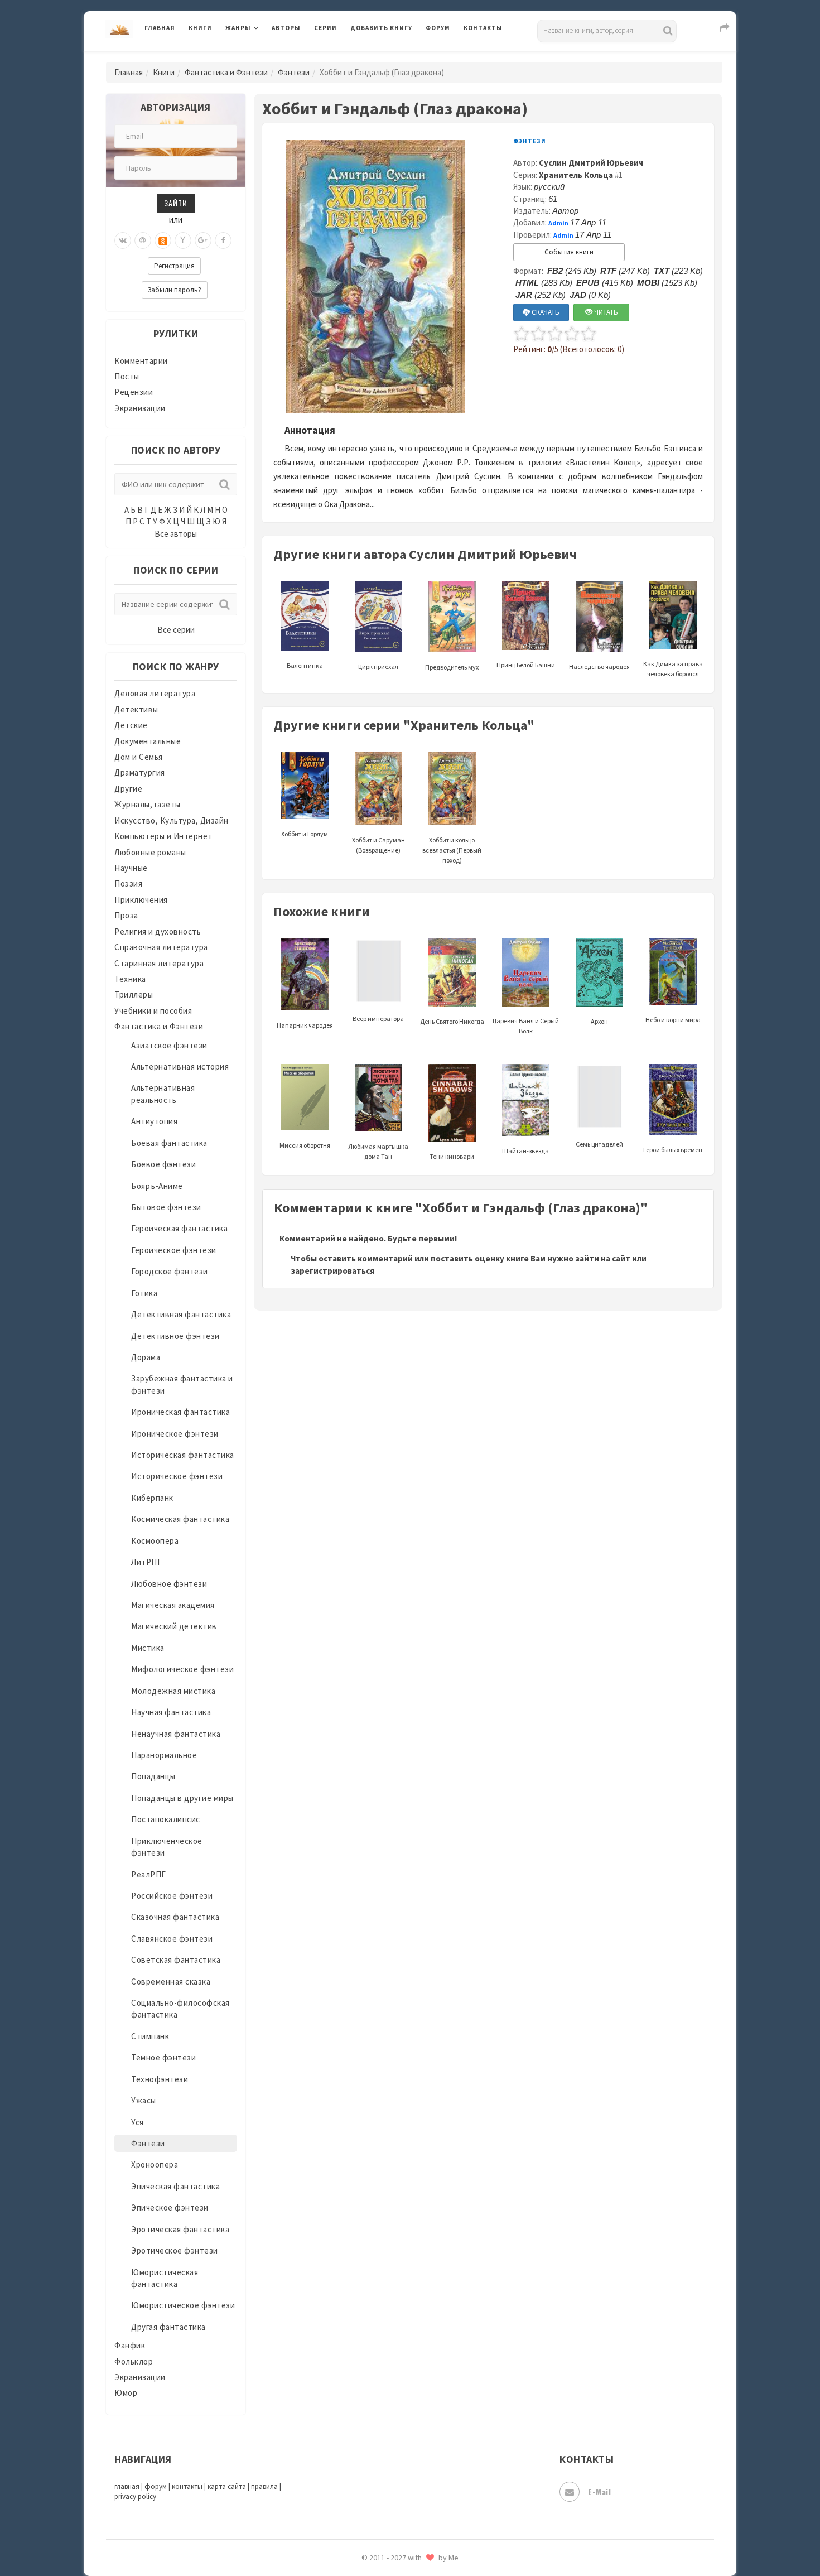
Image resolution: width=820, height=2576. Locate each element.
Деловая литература (390, 57)
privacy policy (135, 2496)
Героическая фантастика (179, 1228)
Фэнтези (294, 72)
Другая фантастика (168, 2327)
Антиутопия (154, 1121)
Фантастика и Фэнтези (226, 72)
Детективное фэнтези (175, 1336)
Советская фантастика (176, 1960)
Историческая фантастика (183, 1455)
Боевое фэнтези (163, 1164)
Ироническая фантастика (180, 1412)
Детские (131, 725)
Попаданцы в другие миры (182, 1798)
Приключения (141, 900)
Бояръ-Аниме (157, 1186)
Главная (160, 28)
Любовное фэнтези (169, 1584)
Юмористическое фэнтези (183, 2305)
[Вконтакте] (123, 240)
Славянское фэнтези (172, 1939)
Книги (200, 28)
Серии (325, 28)
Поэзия (128, 883)
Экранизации (140, 408)
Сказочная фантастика (175, 1917)
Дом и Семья (139, 757)
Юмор (126, 2393)
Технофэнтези (160, 2079)
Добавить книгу (381, 28)
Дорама (146, 1357)
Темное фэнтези (163, 2057)
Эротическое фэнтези (175, 2250)
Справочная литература (161, 947)
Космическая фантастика (180, 1519)
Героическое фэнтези (174, 1250)
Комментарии (141, 361)
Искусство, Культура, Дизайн (172, 820)
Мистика (148, 1648)
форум (156, 2486)
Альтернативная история (180, 1066)
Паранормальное (164, 1755)
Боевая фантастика (169, 1143)
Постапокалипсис (166, 1819)
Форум (438, 28)
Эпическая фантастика (175, 2186)
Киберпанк (152, 1498)
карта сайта (227, 2486)
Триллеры (134, 995)
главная (127, 2486)
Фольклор (134, 2361)
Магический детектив (174, 1626)
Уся (138, 2122)
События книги (569, 252)
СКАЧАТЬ (545, 312)
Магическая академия (173, 1605)
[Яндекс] (183, 240)
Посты (127, 376)
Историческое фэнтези (177, 1476)
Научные (131, 868)
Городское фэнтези (170, 1271)
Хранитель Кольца (576, 175)
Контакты (483, 28)
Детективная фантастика (181, 1314)
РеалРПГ (149, 1874)
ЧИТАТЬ (605, 312)
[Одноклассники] (163, 240)
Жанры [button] (238, 28)
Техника (130, 979)
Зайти (176, 203)
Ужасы (144, 2100)
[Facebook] (223, 240)
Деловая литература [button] (265, 57)
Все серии (176, 630)
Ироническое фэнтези (175, 1434)
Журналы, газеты (148, 804)
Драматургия (140, 772)
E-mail (599, 2491)
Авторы (286, 28)
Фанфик (130, 2345)
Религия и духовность (158, 931)
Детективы (136, 709)
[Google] (203, 240)
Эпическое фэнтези (170, 2207)
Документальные (148, 741)
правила (264, 2486)
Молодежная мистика (173, 1691)
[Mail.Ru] (143, 240)
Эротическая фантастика (180, 2229)
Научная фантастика (171, 1712)
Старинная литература (159, 963)
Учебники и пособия (153, 1011)
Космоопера (155, 1541)
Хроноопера (155, 2165)
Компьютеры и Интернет (163, 836)
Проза (126, 915)
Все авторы (176, 534)
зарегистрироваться (332, 1271)
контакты (187, 2486)
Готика (144, 1293)
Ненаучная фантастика (176, 1734)
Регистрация (174, 266)
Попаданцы (153, 1776)
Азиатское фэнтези (169, 1045)
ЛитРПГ (146, 1562)
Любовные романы (150, 852)
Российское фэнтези (172, 1896)
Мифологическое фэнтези (182, 1669)
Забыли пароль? (175, 290)
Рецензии (134, 392)
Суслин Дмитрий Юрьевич (591, 163)
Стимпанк (150, 2036)
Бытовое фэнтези (166, 1207)
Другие (128, 789)
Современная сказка (171, 1982)
